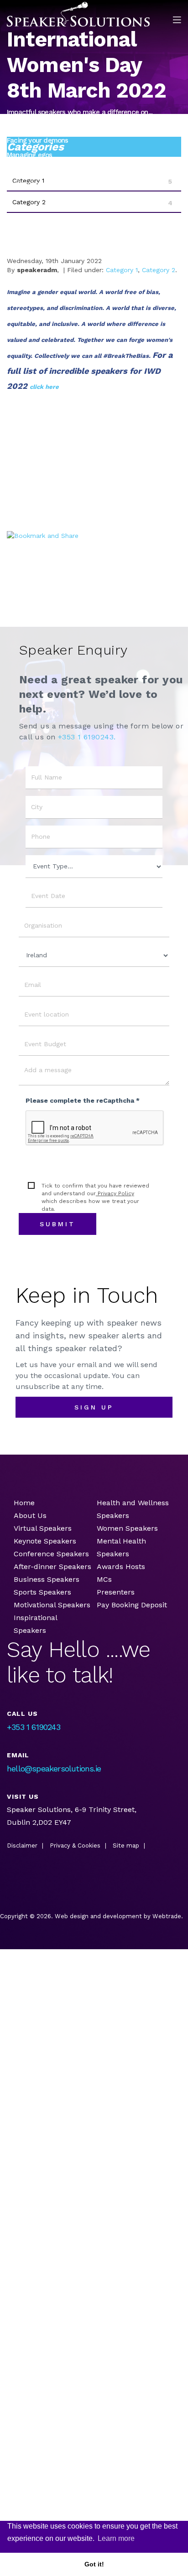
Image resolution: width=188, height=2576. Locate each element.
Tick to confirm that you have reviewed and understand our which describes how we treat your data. (95, 1197)
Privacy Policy (115, 1193)
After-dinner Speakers (52, 1567)
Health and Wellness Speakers (133, 1509)
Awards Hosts (121, 1567)
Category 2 (159, 270)
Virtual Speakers (43, 1528)
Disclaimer (22, 1846)
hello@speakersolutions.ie (54, 1768)
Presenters (117, 1592)
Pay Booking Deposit (132, 1605)
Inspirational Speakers (35, 1624)
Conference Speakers (51, 1554)
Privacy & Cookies (75, 1846)
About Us (30, 1515)
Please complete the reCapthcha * (83, 1100)
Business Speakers (47, 1579)
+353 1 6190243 (34, 1727)
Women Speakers (127, 1528)
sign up (94, 1407)
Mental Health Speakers (121, 1547)
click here (44, 387)
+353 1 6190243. (87, 737)
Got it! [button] (94, 2564)
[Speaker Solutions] (78, 14)
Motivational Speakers (52, 1605)
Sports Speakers (42, 1592)
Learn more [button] (116, 2538)
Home (24, 1503)
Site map (126, 1846)
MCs (104, 1579)
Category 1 (122, 270)
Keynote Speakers (45, 1541)
